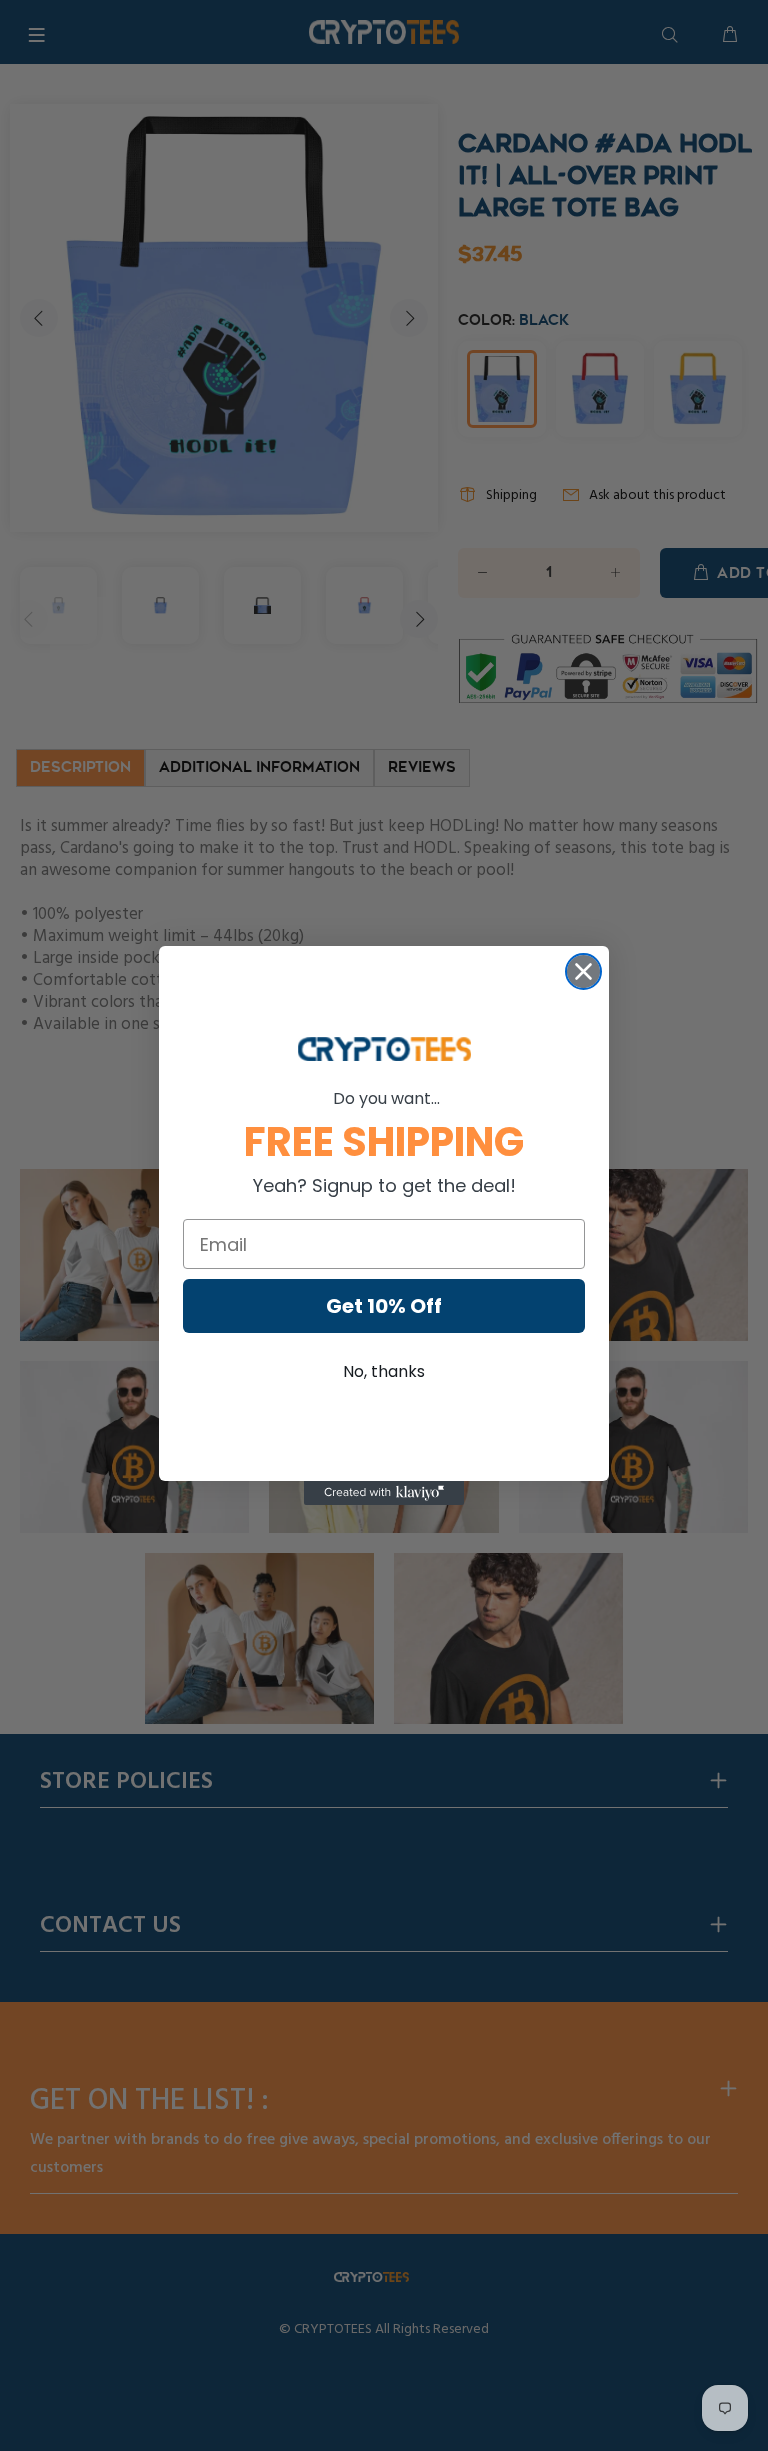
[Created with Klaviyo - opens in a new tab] (384, 1493)
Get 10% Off (384, 1306)
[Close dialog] (583, 971)
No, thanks (384, 1371)
